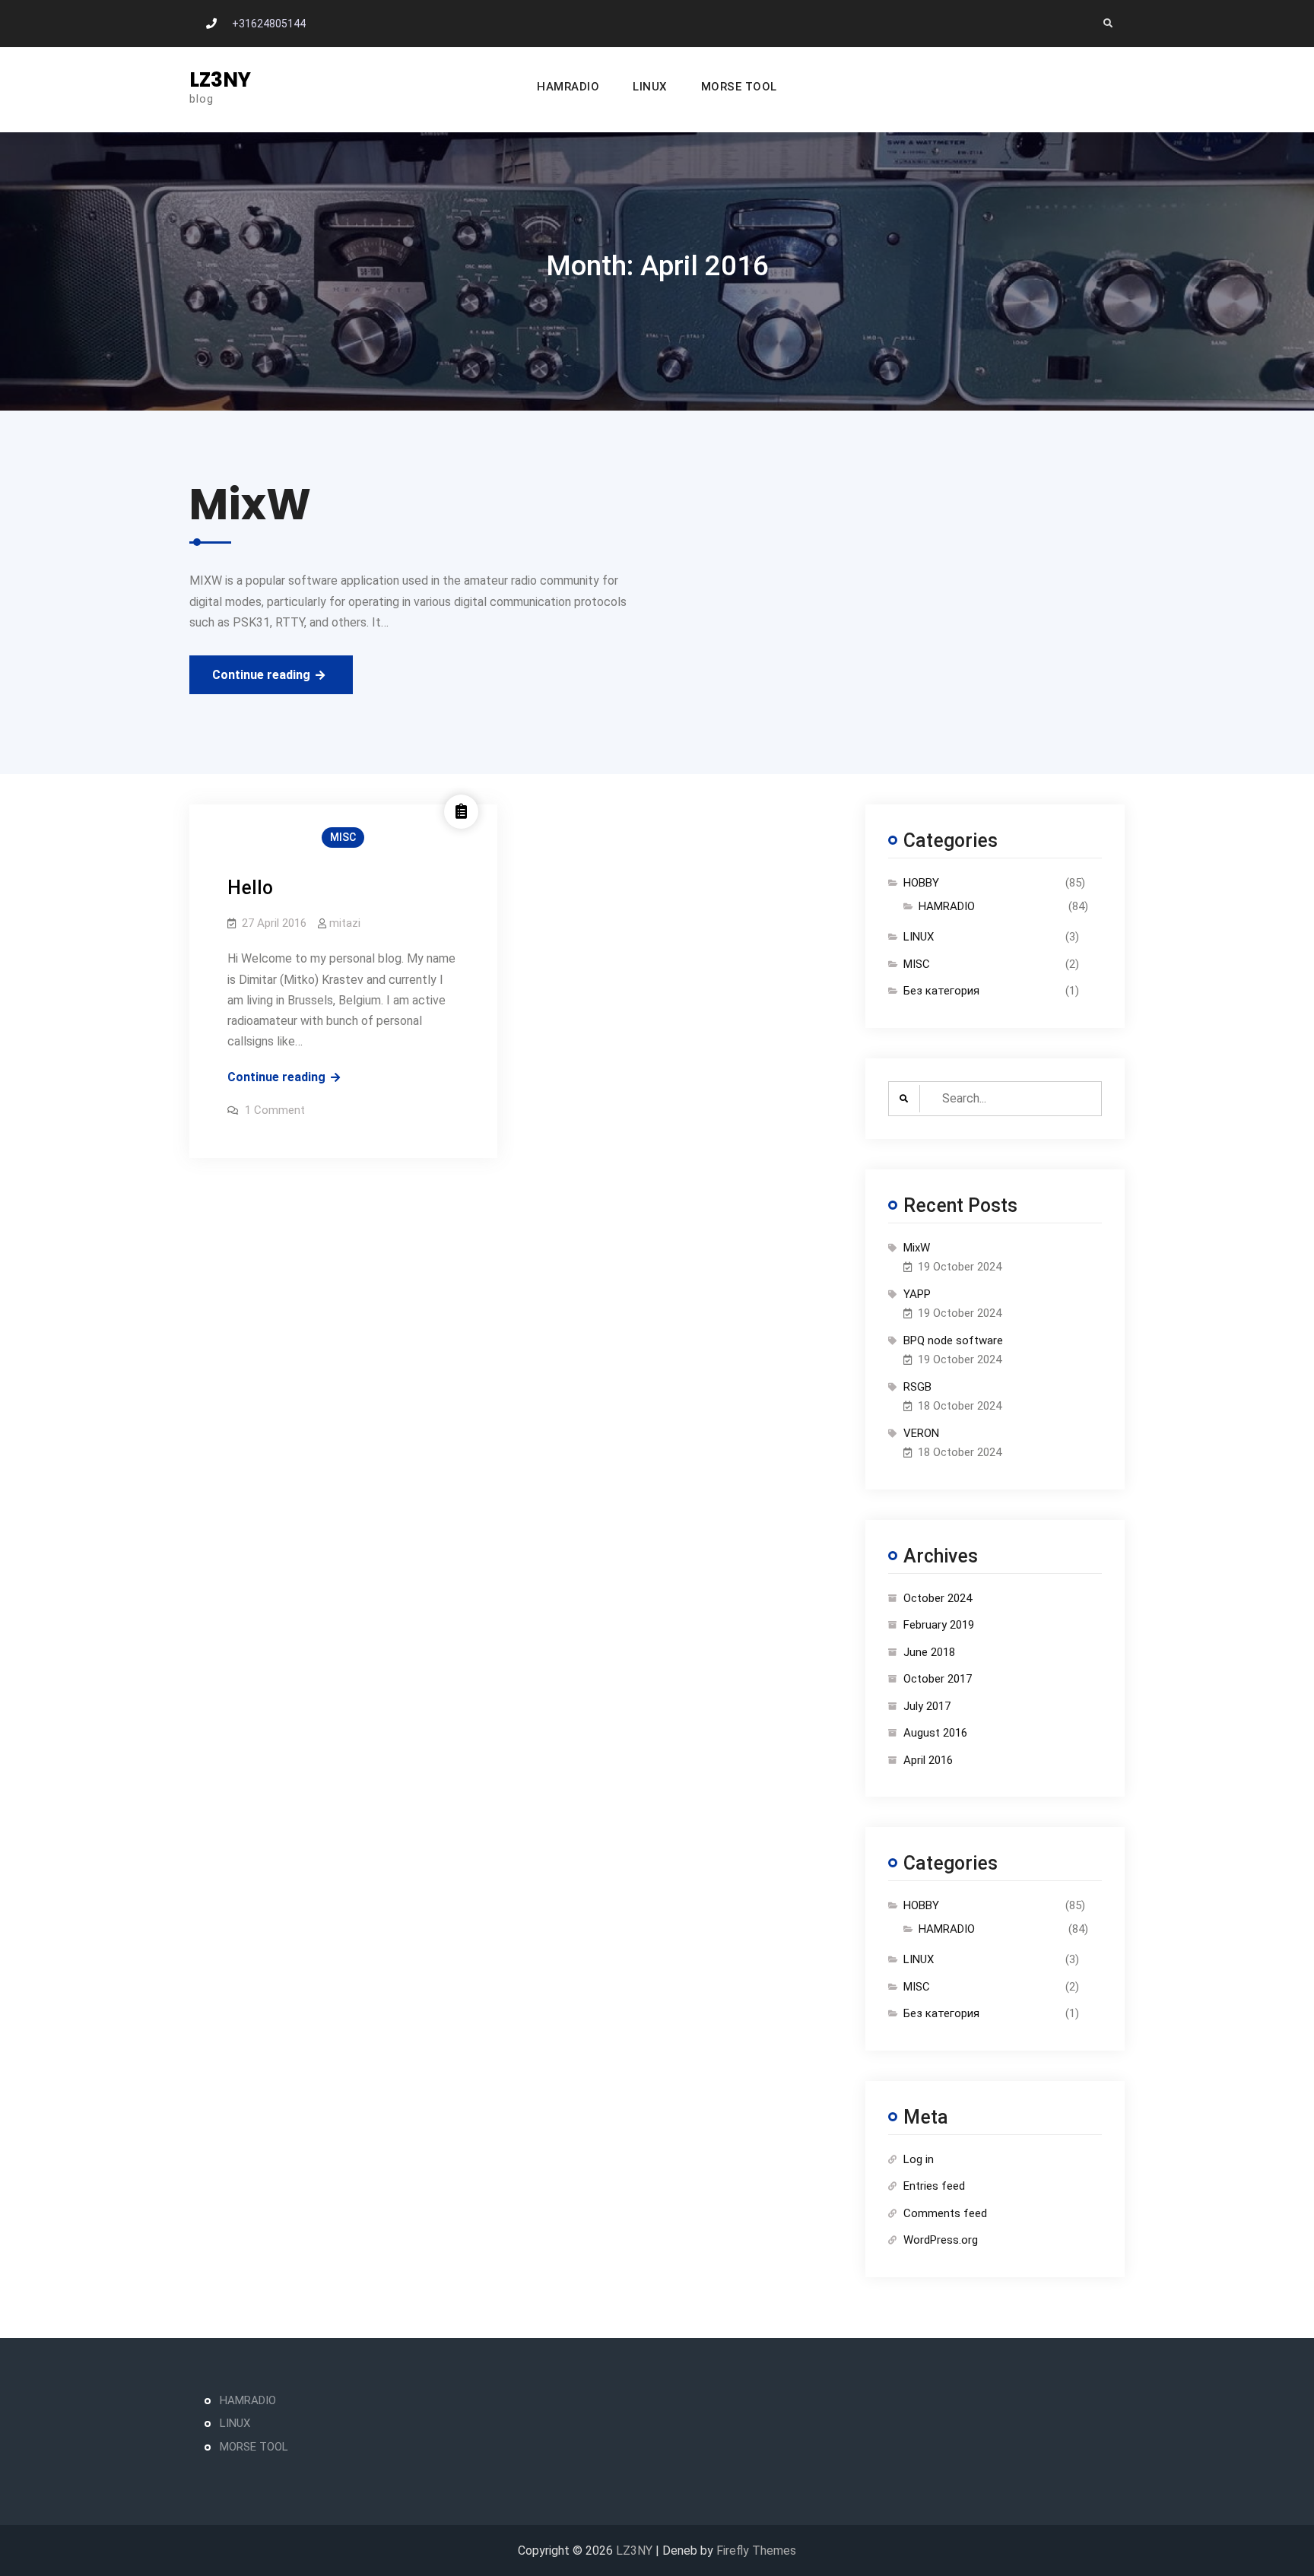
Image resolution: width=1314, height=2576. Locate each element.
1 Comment (275, 1110)
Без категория (941, 991)
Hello (250, 888)
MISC (343, 837)
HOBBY (921, 883)
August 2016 (935, 1733)
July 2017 (927, 1706)
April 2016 (928, 1760)
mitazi (345, 923)
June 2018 (929, 1652)
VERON (921, 1433)
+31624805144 (269, 24)
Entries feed (934, 2186)
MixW (917, 1248)
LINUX (650, 87)
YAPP (917, 1294)
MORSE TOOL (739, 87)
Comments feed (945, 2213)
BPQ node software (953, 1340)
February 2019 (939, 1625)
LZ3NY (220, 80)
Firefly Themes (756, 2551)
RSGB (917, 1387)
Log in (919, 2159)
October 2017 (938, 1679)
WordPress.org (941, 2240)
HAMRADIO (568, 87)
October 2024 (938, 1598)
